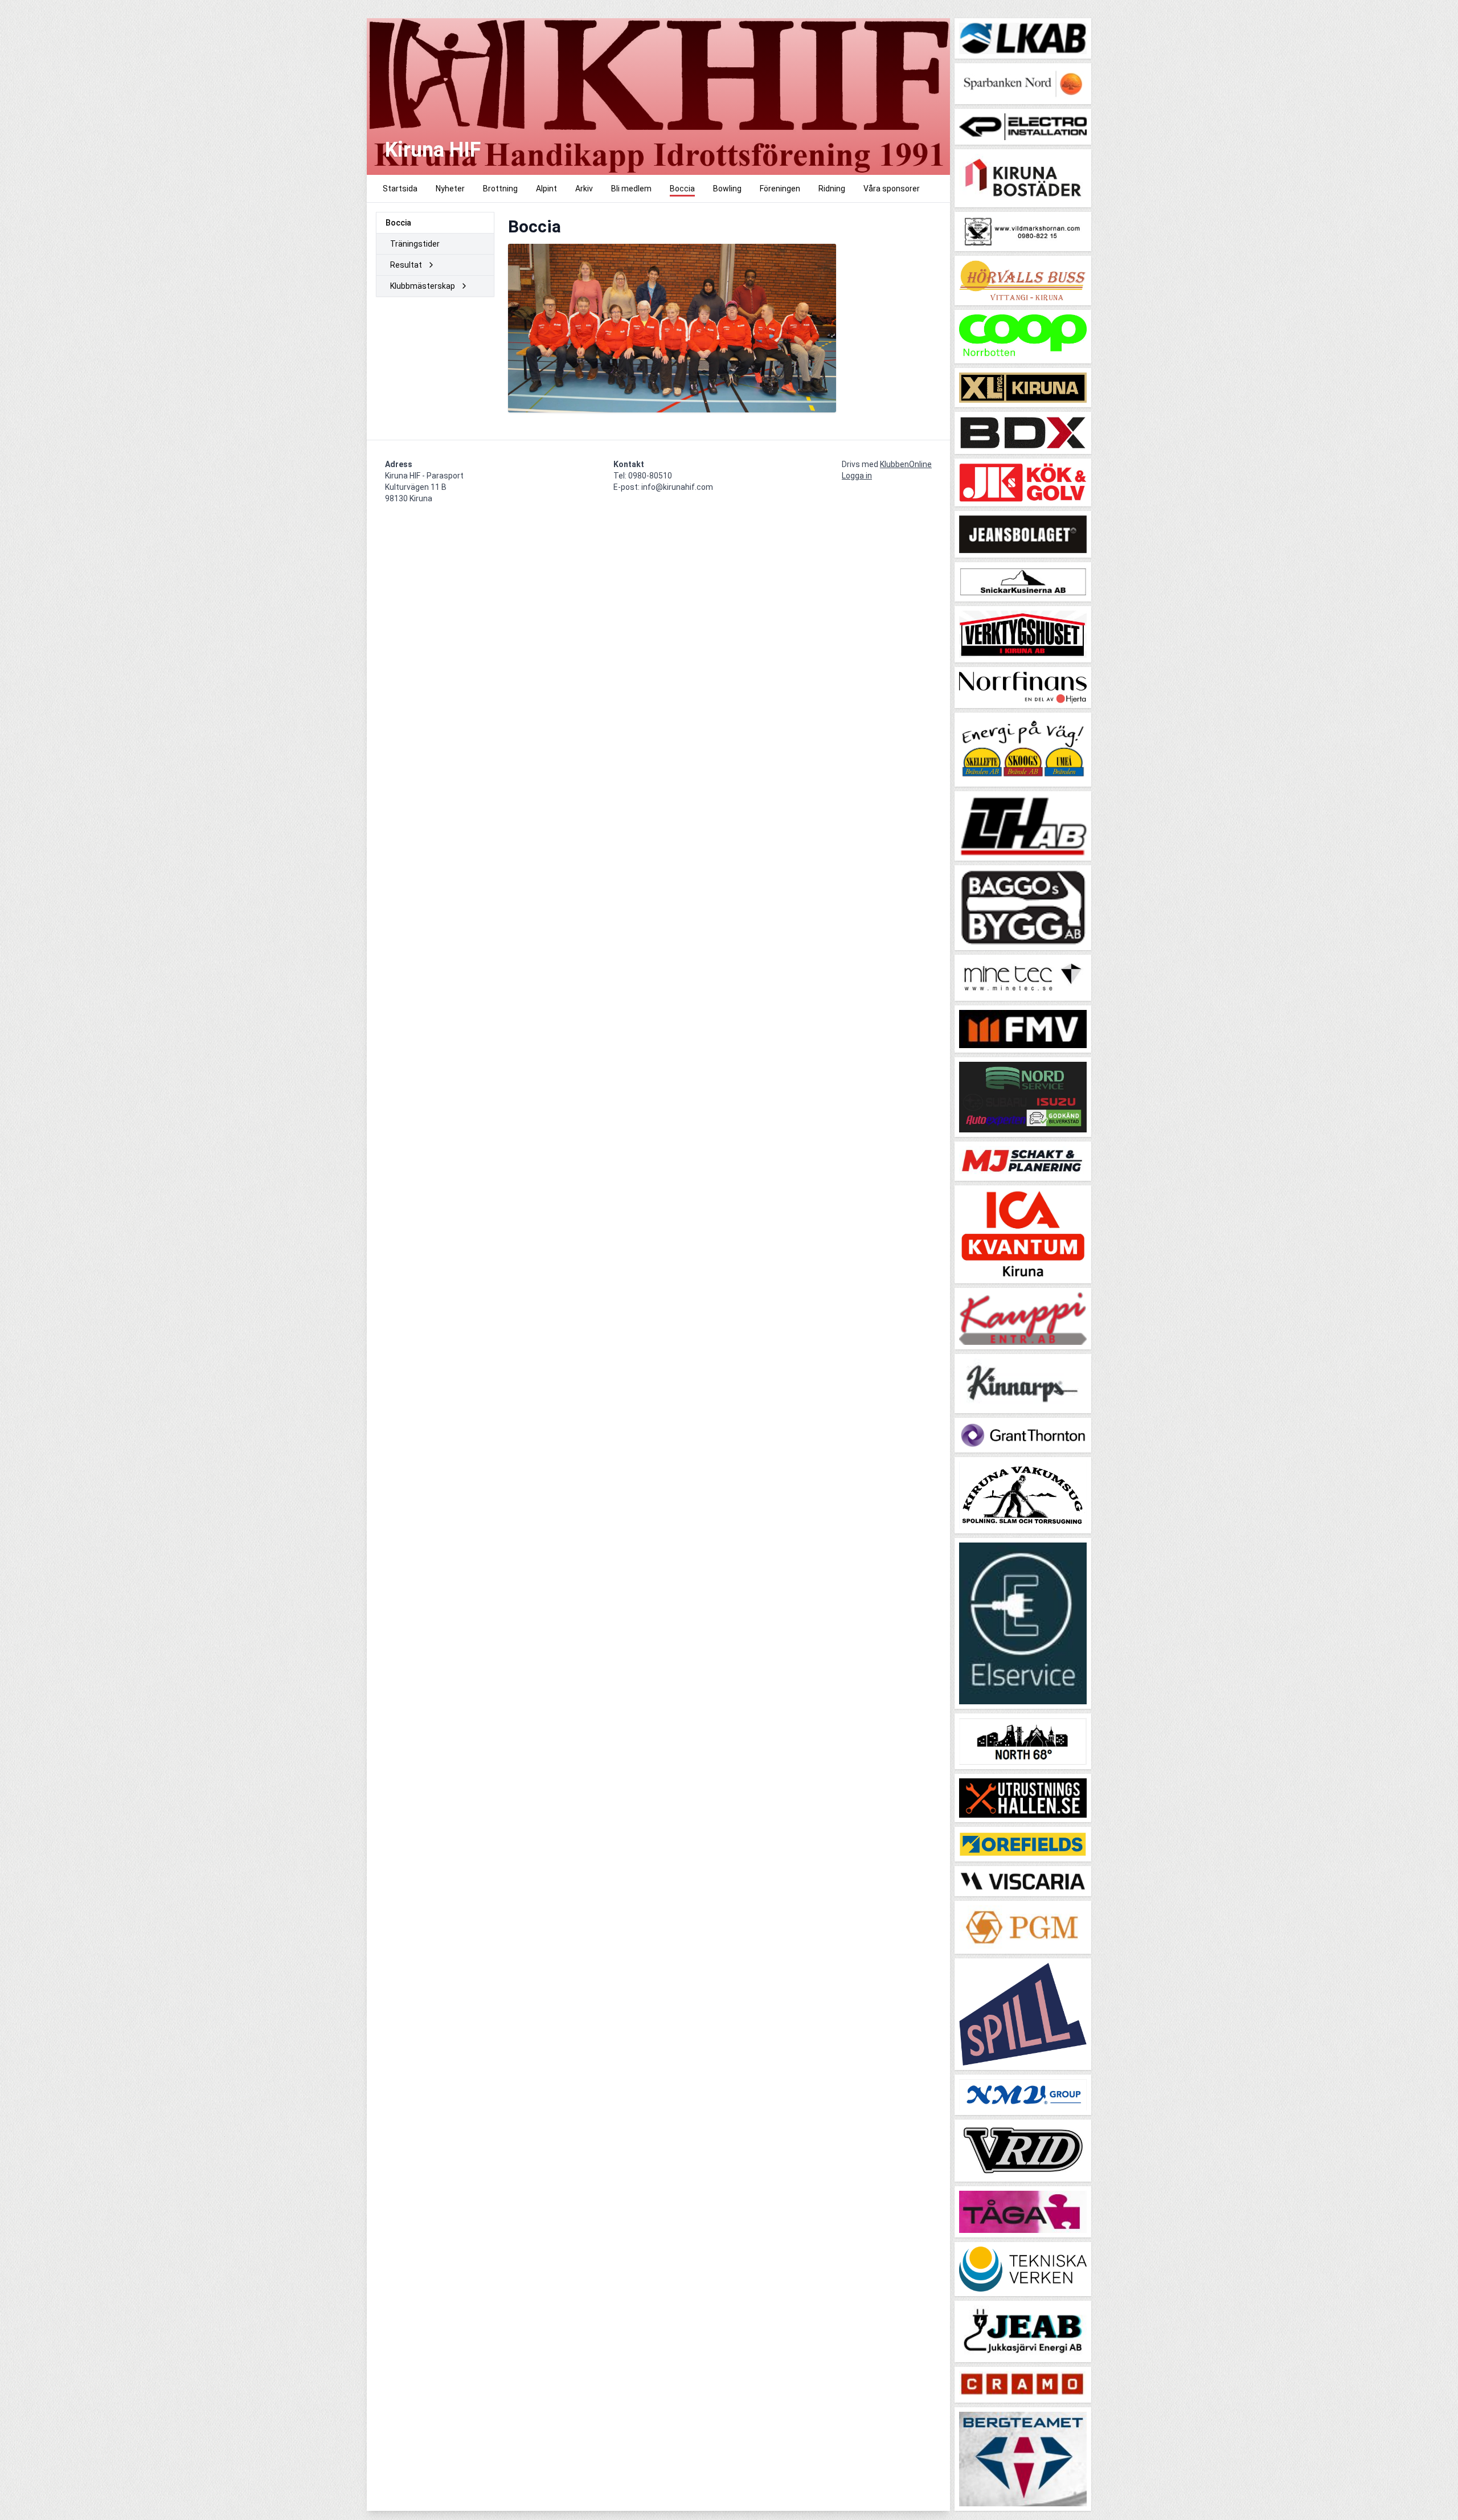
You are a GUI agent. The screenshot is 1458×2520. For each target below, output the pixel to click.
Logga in (857, 476)
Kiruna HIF (433, 150)
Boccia (398, 223)
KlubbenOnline (906, 464)
